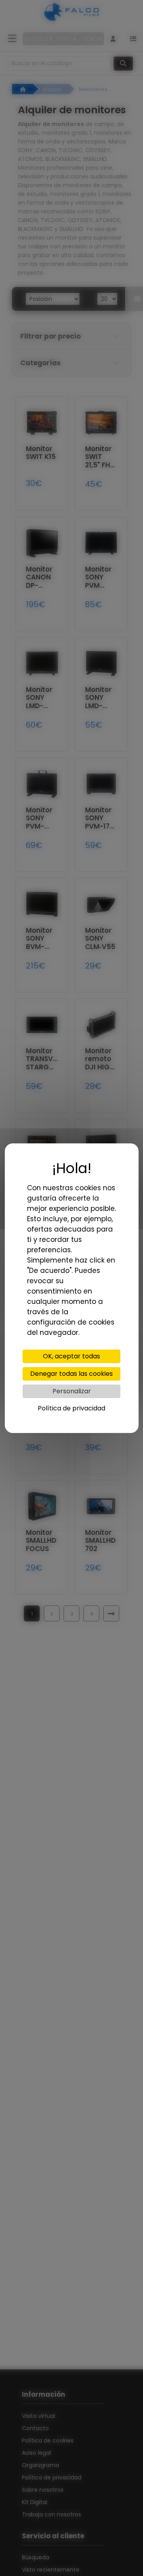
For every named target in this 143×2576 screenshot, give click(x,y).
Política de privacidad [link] (71, 1408)
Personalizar (72, 1391)
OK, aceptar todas (71, 1356)
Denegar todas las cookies (71, 1374)
